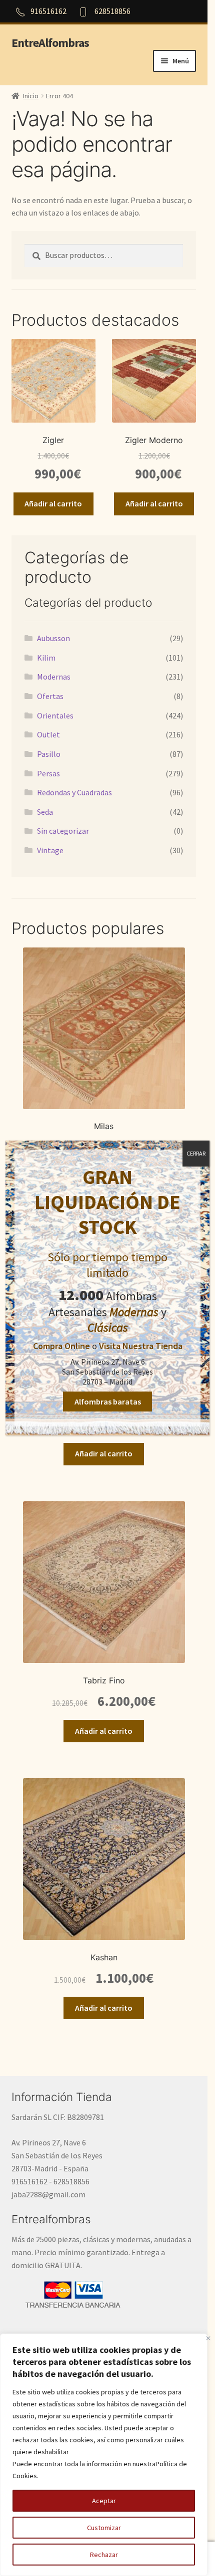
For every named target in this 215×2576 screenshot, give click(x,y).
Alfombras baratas (108, 1402)
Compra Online (61, 1346)
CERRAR (196, 1153)
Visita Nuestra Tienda (141, 1346)
